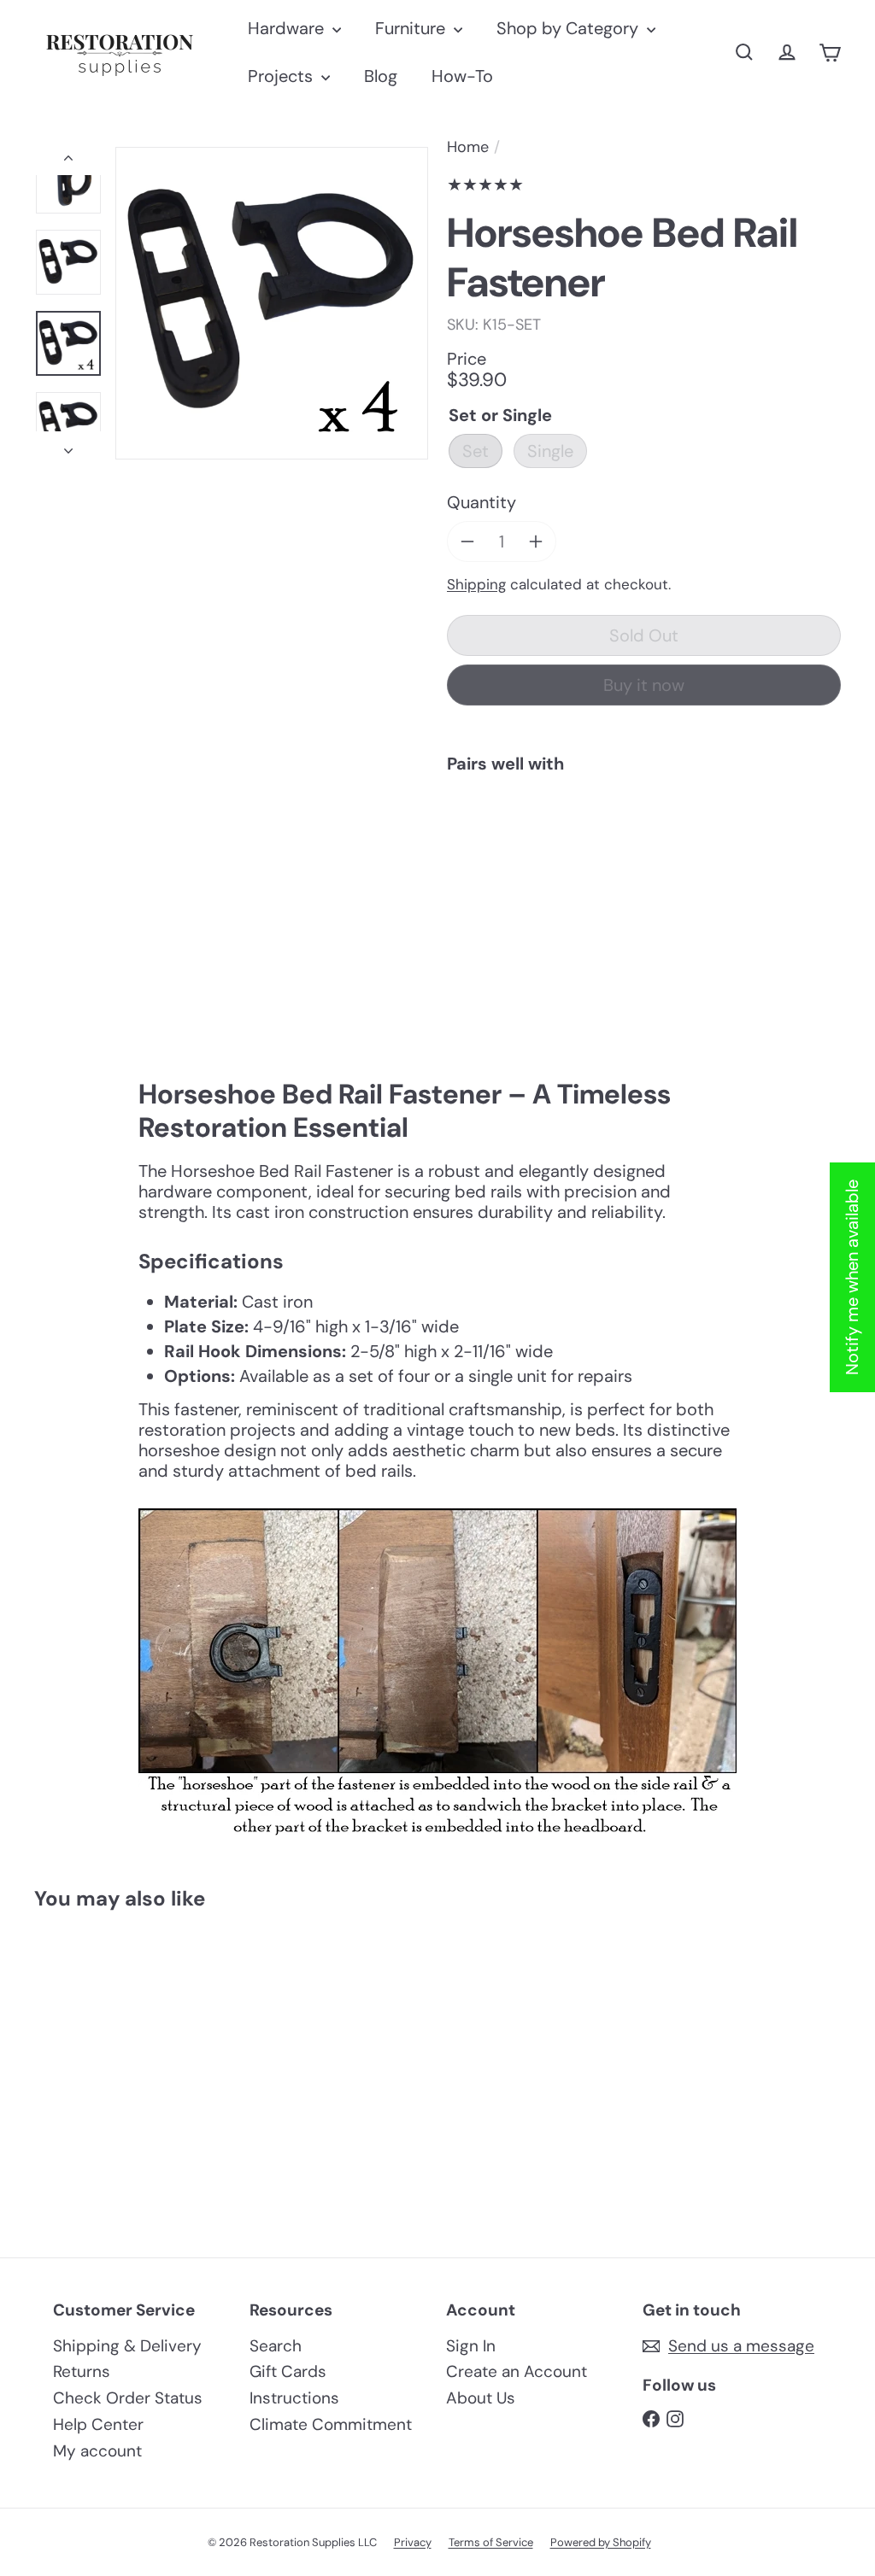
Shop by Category (570, 28)
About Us (481, 2398)
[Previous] (68, 161)
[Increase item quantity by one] (536, 542)
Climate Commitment (331, 2424)
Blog (381, 76)
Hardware (288, 28)
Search (276, 2346)
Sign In (471, 2346)
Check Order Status (128, 2398)
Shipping (476, 584)
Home (468, 148)
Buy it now (644, 685)
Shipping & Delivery (127, 2346)
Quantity (482, 502)
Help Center (98, 2424)
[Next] (68, 445)
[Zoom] (272, 303)
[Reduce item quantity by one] (467, 542)
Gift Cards (288, 2371)
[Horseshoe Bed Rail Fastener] (644, 846)
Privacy (413, 2542)
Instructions (294, 2398)
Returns (82, 2371)
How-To (462, 76)
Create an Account (517, 2371)
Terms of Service (491, 2542)
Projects (282, 76)
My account (97, 2451)
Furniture (412, 28)
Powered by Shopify (601, 2542)
